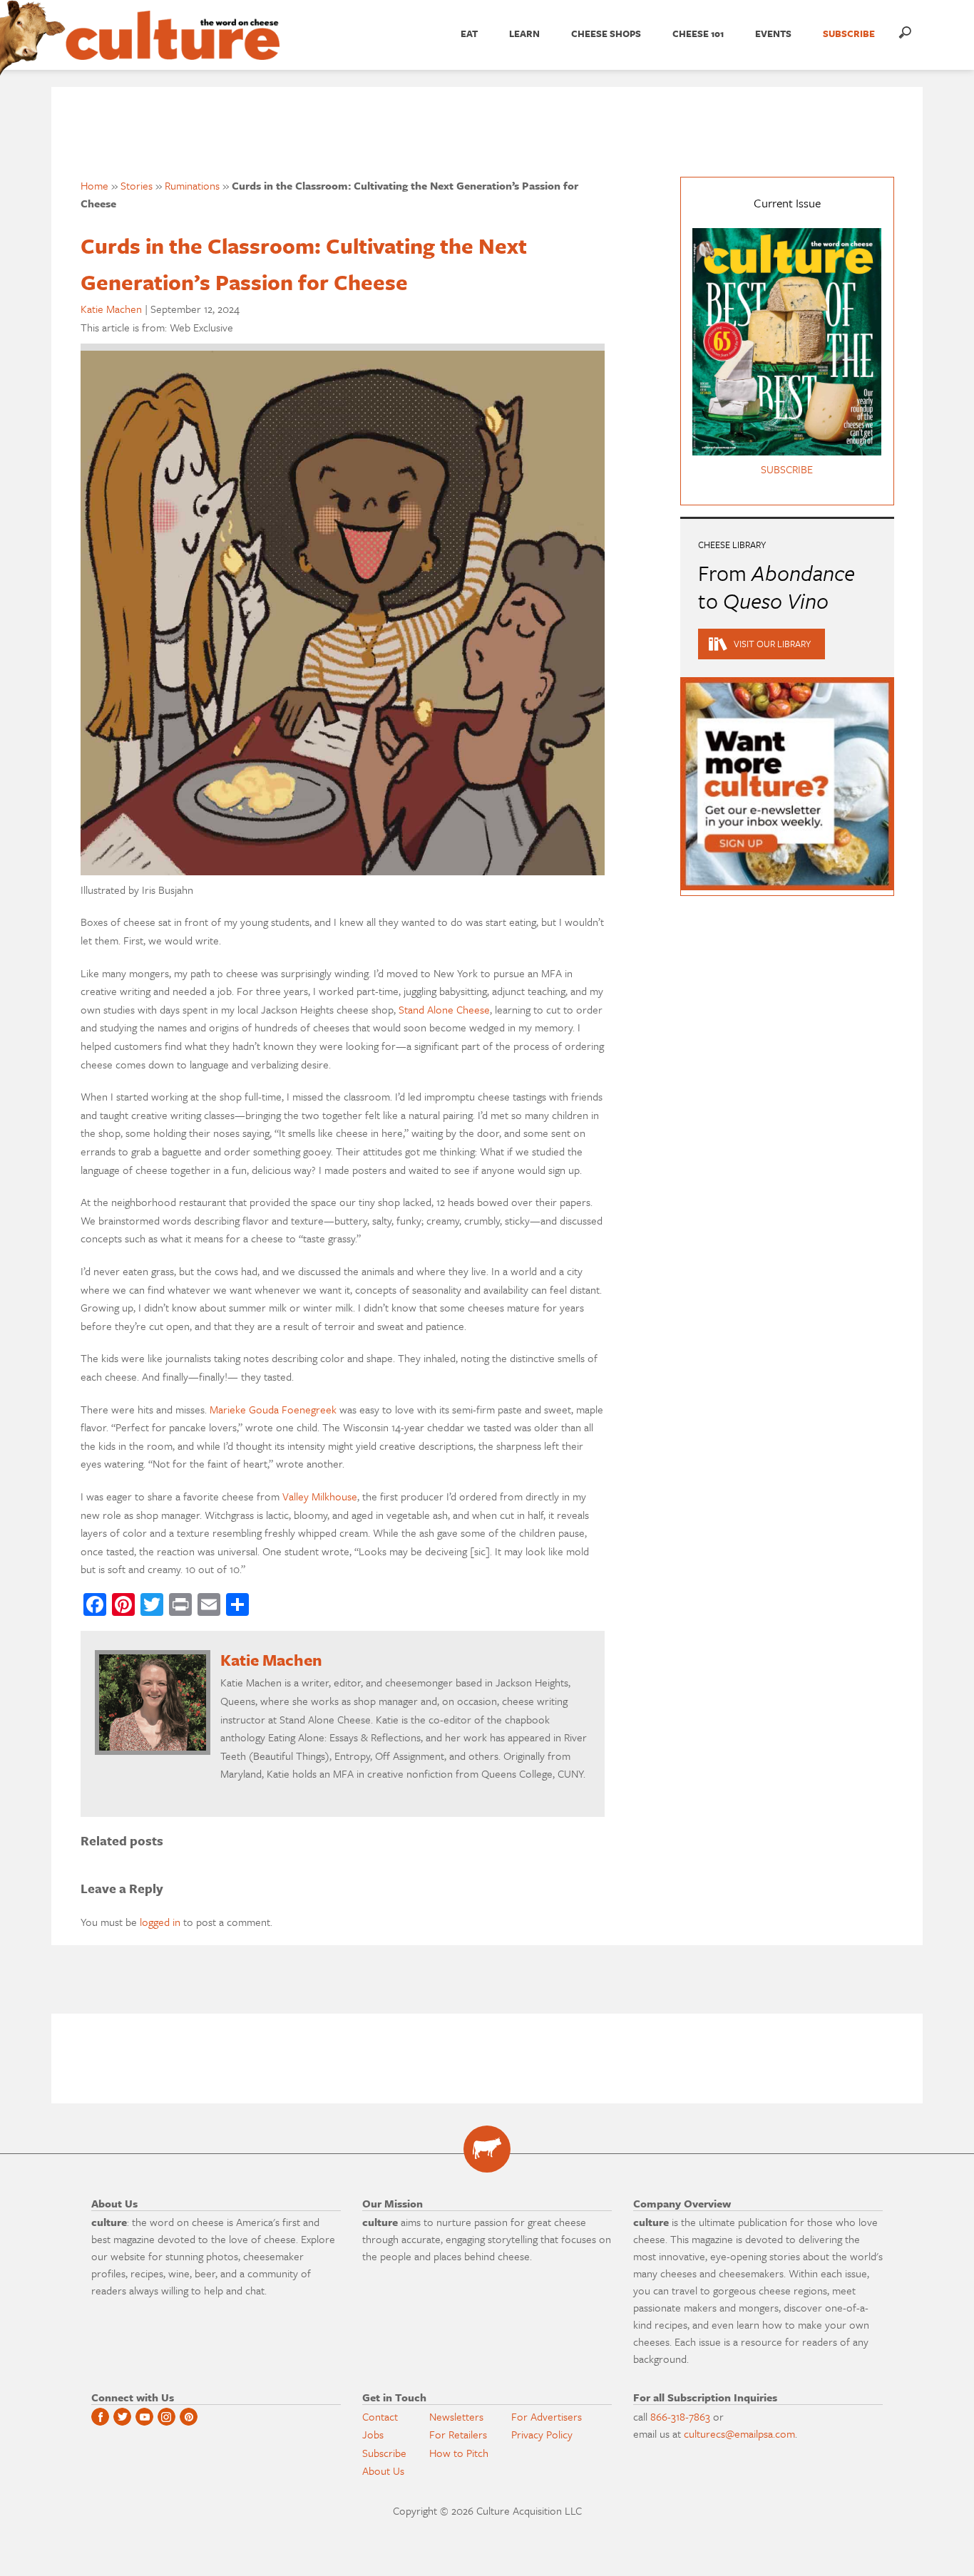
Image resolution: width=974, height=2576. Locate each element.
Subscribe (384, 2453)
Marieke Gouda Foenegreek (273, 1409)
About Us (383, 2471)
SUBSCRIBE (849, 34)
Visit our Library (772, 644)
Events (773, 34)
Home (94, 185)
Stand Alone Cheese (444, 1009)
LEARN (524, 34)
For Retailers (458, 2434)
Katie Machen (111, 309)
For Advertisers (547, 2416)
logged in (160, 1922)
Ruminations (192, 185)
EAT (469, 34)
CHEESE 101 (698, 34)
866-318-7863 (680, 2416)
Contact (380, 2416)
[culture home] (173, 48)
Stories (137, 185)
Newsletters (456, 2416)
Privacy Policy (542, 2434)
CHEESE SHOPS (606, 34)
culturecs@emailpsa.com (739, 2433)
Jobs (373, 2434)
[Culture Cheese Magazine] (487, 2149)
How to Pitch (459, 2453)
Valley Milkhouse (320, 1496)
